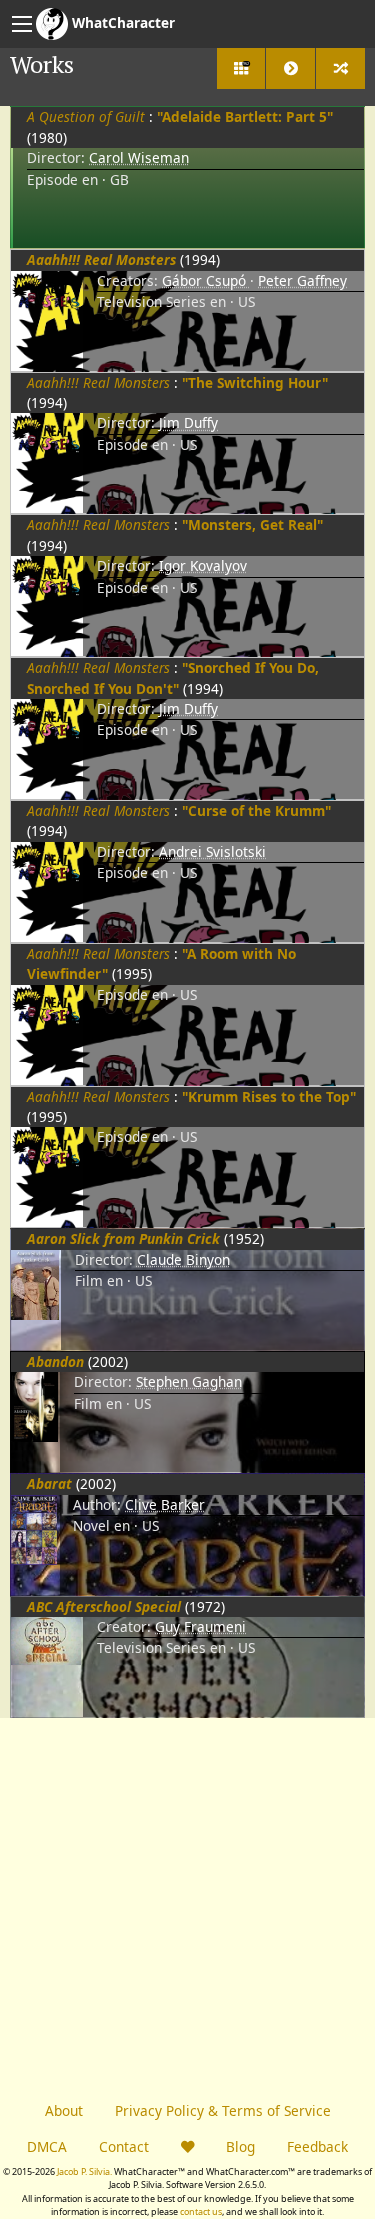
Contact (124, 2146)
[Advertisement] (187, 1905)
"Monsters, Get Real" (252, 524)
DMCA (47, 2146)
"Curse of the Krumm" (256, 810)
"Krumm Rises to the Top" (269, 1096)
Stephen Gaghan (189, 1381)
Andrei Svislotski (212, 851)
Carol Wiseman (139, 157)
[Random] (340, 68)
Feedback (317, 2146)
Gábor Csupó (206, 280)
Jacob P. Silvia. (84, 2171)
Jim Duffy (188, 422)
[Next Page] (290, 68)
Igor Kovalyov (203, 565)
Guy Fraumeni (200, 1626)
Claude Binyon (183, 1259)
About (64, 2110)
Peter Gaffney (302, 280)
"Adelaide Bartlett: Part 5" (245, 116)
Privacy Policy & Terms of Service (223, 2110)
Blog (240, 2146)
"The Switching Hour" (255, 382)
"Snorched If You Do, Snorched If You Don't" (173, 677)
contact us (201, 2211)
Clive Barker (165, 1504)
